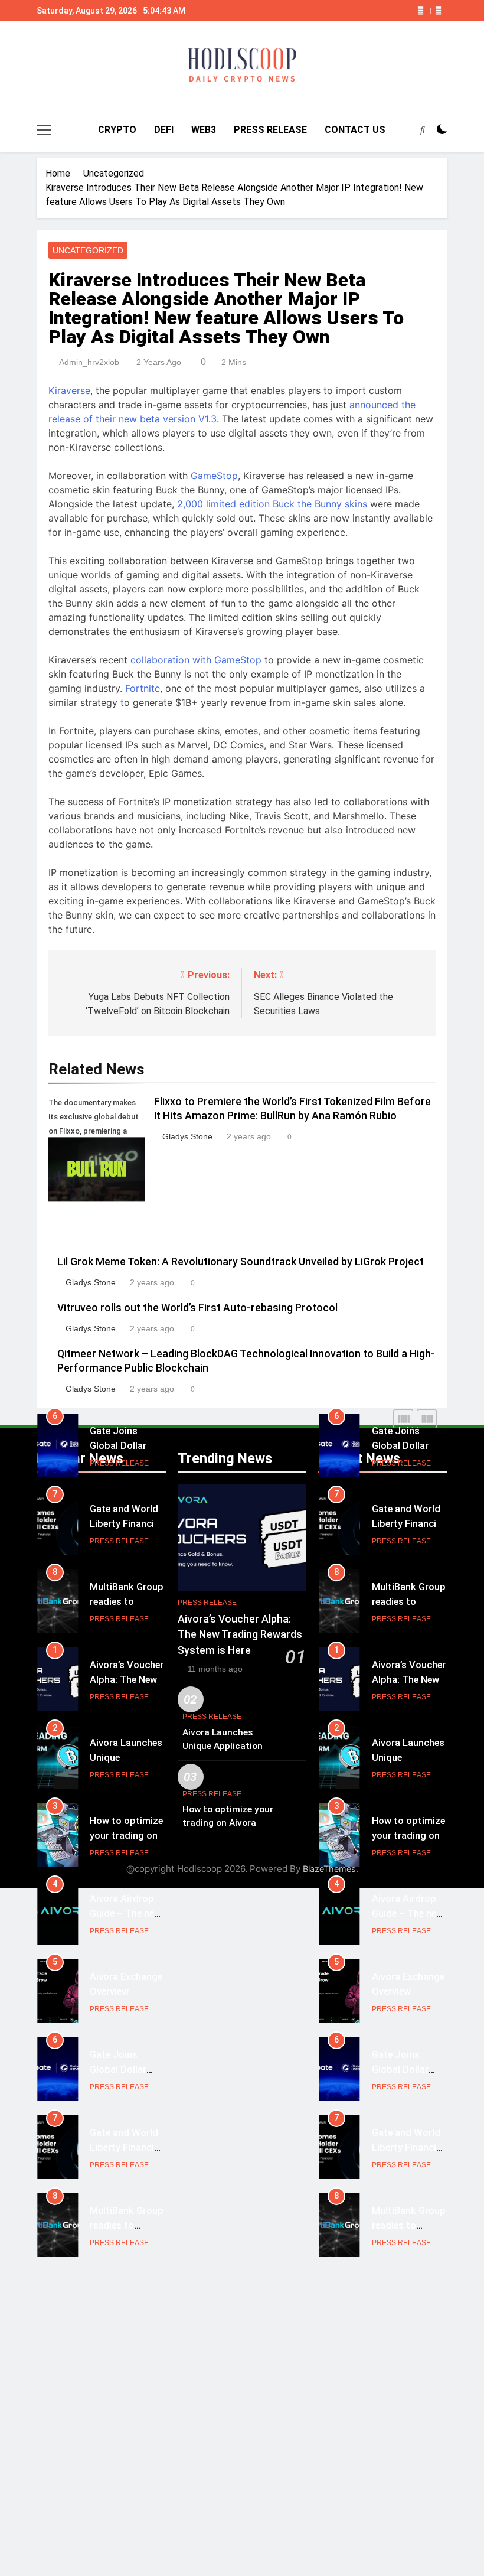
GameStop (214, 476)
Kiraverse (69, 390)
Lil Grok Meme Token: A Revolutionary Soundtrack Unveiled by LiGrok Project (241, 1262)
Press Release (270, 130)
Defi (164, 130)
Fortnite (143, 688)
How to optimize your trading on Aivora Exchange (126, 1836)
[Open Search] (423, 129)
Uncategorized (88, 250)
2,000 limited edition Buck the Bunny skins (272, 504)
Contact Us (355, 130)
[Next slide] (438, 11)
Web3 (204, 130)
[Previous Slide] (421, 11)
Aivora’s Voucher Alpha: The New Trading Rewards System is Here (240, 1635)
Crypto (117, 130)
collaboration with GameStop (196, 660)
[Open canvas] (44, 130)
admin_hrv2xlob (89, 362)
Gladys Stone (187, 1136)
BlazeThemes (329, 1869)
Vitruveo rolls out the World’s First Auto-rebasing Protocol (197, 1308)
